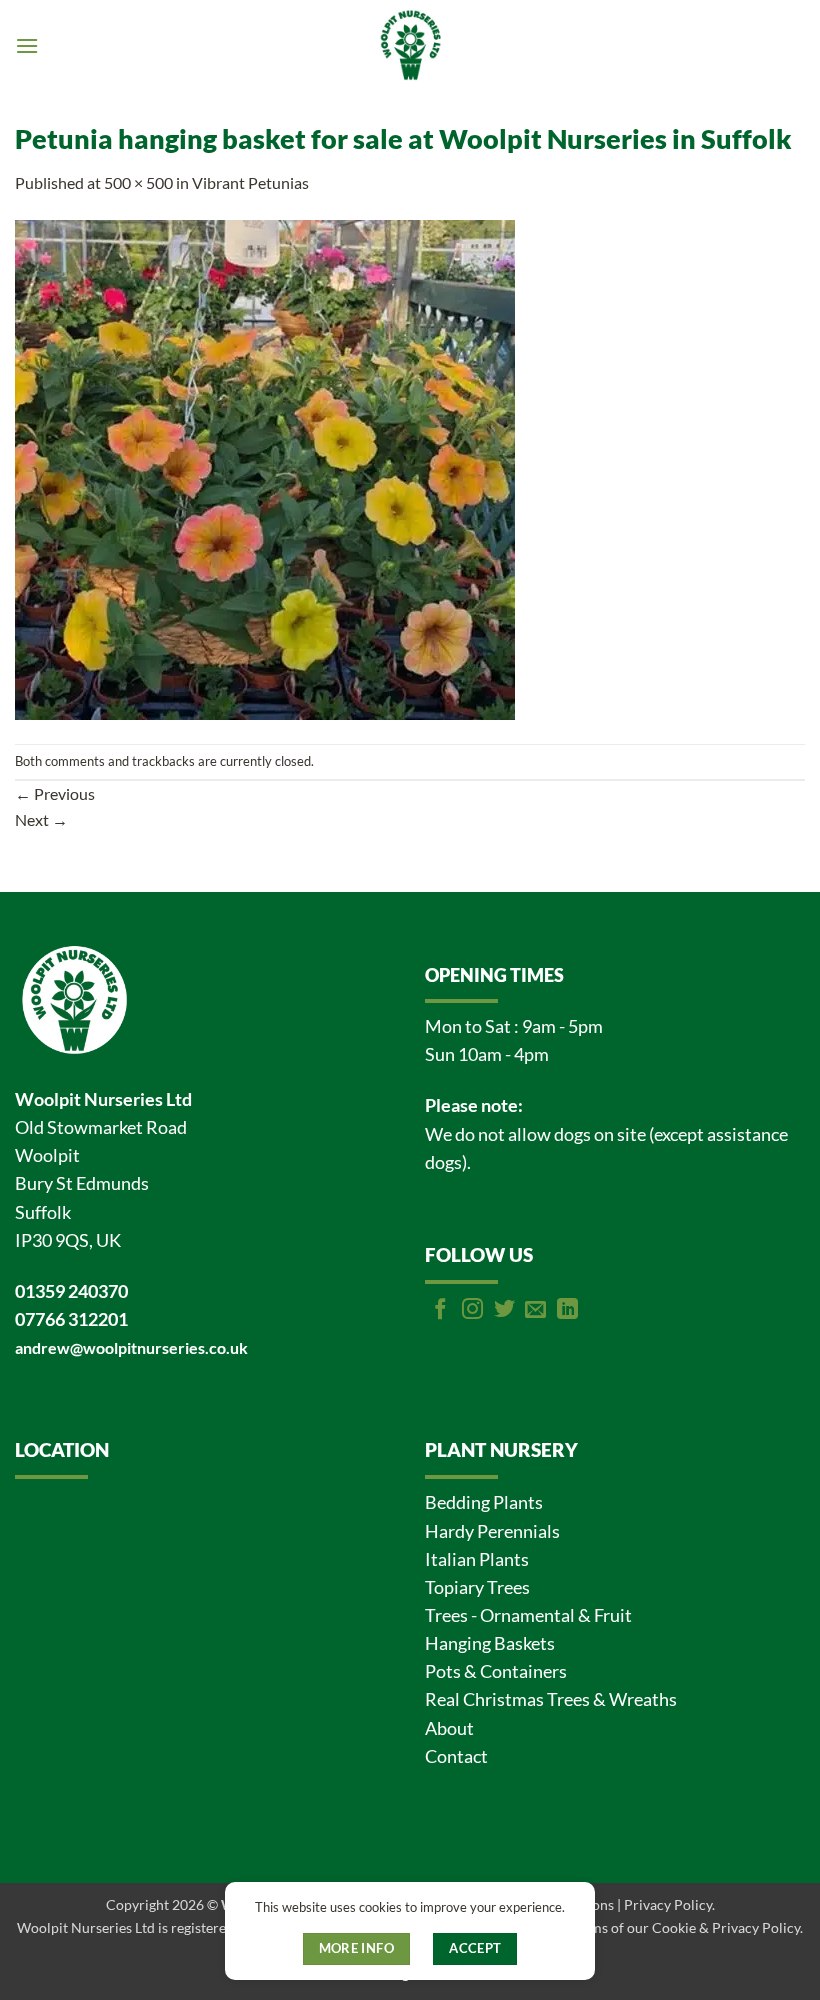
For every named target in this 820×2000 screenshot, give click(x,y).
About (449, 1728)
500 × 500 (138, 182)
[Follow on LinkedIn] (567, 1310)
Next (41, 819)
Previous (55, 793)
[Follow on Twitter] (504, 1310)
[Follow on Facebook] (440, 1310)
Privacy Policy (668, 1904)
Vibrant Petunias (250, 182)
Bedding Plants (484, 1502)
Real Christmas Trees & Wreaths (551, 1699)
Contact (456, 1756)
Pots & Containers (496, 1671)
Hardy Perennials (492, 1531)
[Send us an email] (535, 1310)
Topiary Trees (477, 1587)
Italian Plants (477, 1559)
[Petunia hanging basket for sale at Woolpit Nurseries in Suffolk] (265, 467)
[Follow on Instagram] (472, 1310)
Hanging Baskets (490, 1643)
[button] (27, 45)
